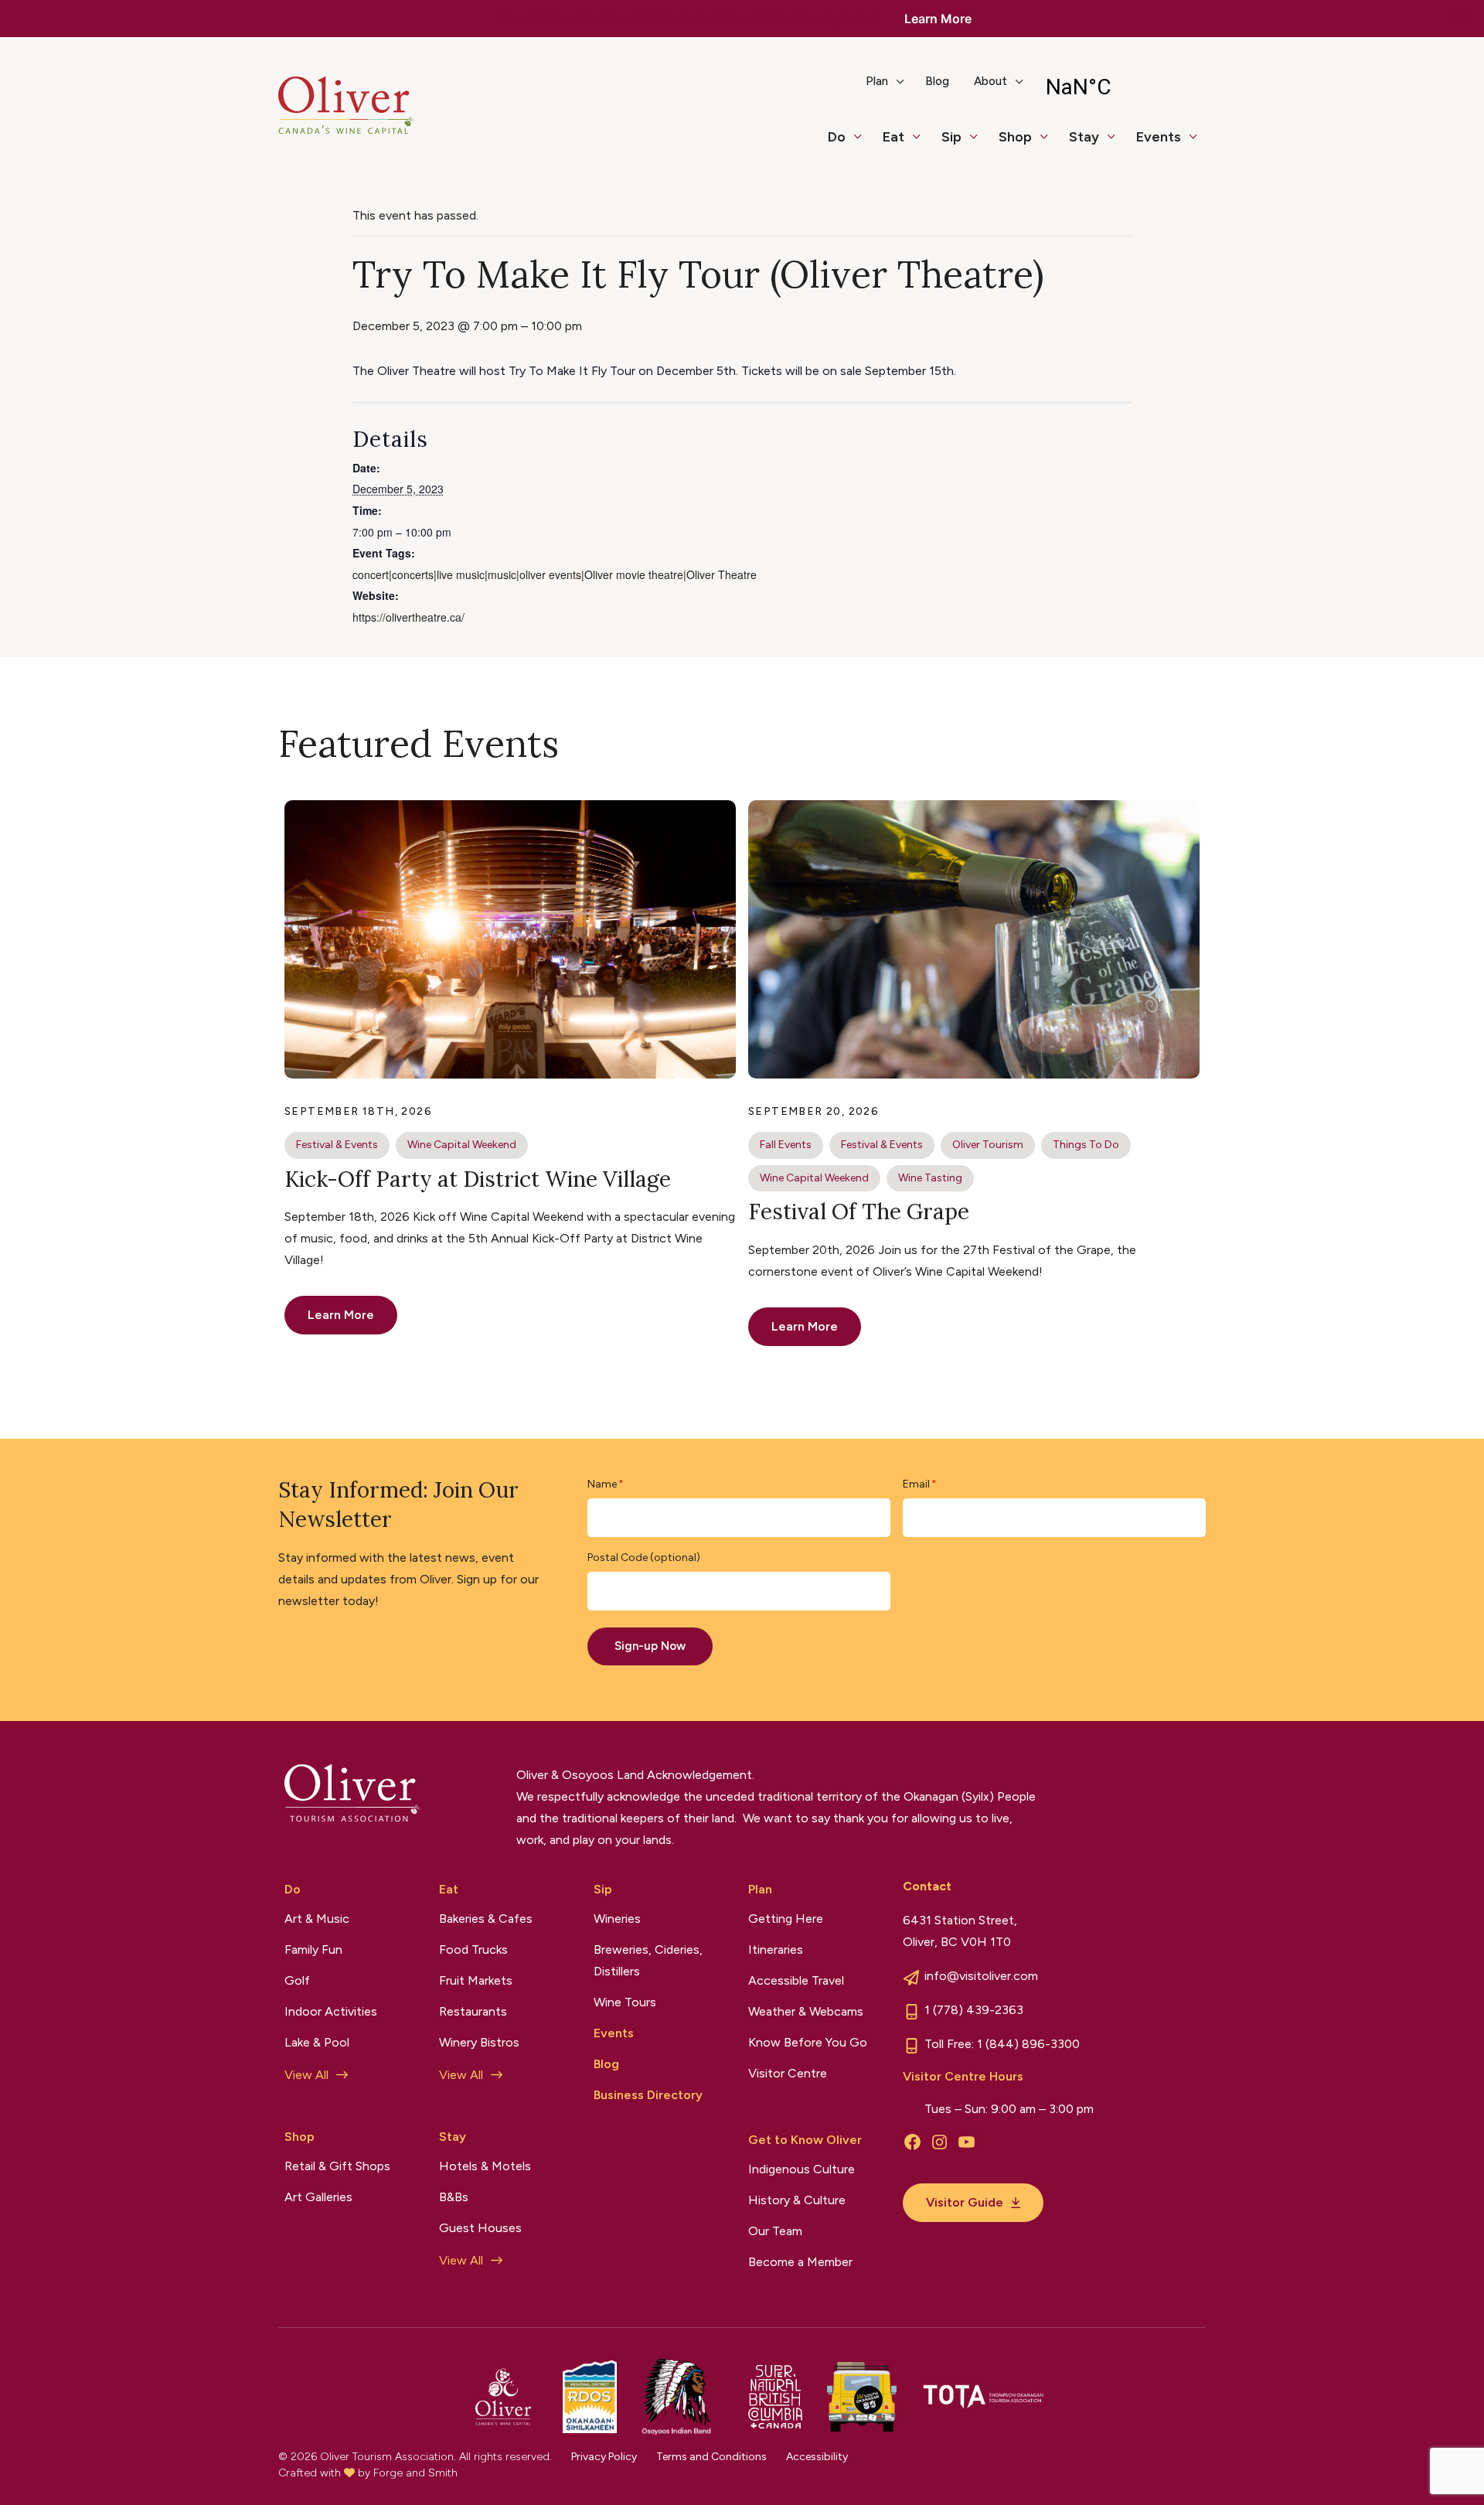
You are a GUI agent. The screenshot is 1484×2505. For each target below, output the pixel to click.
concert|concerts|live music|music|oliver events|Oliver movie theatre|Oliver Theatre (555, 574)
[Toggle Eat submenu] (923, 144)
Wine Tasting (930, 1178)
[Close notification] (1459, 19)
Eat (893, 137)
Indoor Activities (331, 2011)
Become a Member (800, 2262)
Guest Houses (480, 2228)
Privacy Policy (604, 2457)
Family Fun (313, 1949)
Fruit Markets (476, 1980)
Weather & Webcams (806, 2011)
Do (837, 137)
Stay (1084, 137)
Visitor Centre (788, 2073)
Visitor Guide (965, 2202)
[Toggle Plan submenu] (907, 87)
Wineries (617, 1919)
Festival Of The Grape (859, 1212)
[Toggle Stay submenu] (1118, 144)
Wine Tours (625, 2002)
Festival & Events (337, 1145)
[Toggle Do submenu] (864, 144)
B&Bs (454, 2197)
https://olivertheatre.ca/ (408, 617)
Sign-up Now (650, 1646)
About (990, 81)
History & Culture (797, 2200)
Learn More (938, 19)
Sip (951, 137)
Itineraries (776, 1949)
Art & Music (317, 1919)
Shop (1015, 137)
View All (306, 2075)
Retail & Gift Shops (337, 2166)
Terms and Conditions (711, 2457)
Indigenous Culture (802, 2169)
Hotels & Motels (485, 2166)
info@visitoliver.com (981, 1976)
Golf (297, 1980)
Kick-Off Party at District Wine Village (478, 1179)
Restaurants (473, 2011)
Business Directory (648, 2095)
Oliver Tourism (988, 1145)
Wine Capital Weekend (462, 1145)
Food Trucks (473, 1949)
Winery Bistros (479, 2042)
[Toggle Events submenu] (1200, 144)
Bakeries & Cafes (486, 1919)
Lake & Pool (317, 2042)
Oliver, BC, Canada (1119, 87)
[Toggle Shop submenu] (1050, 144)
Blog (937, 81)
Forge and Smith (415, 2473)
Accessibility (817, 2457)
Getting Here (786, 1919)
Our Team (775, 2231)
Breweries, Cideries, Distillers (648, 1960)
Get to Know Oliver (805, 2140)
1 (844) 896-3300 (1028, 2044)
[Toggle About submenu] (1026, 87)
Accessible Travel (796, 1980)
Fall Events (786, 1145)
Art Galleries (318, 2197)
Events (1159, 137)
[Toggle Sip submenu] (980, 144)
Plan (877, 81)
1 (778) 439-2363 (974, 2010)
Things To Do (1086, 1145)
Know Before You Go (808, 2042)
